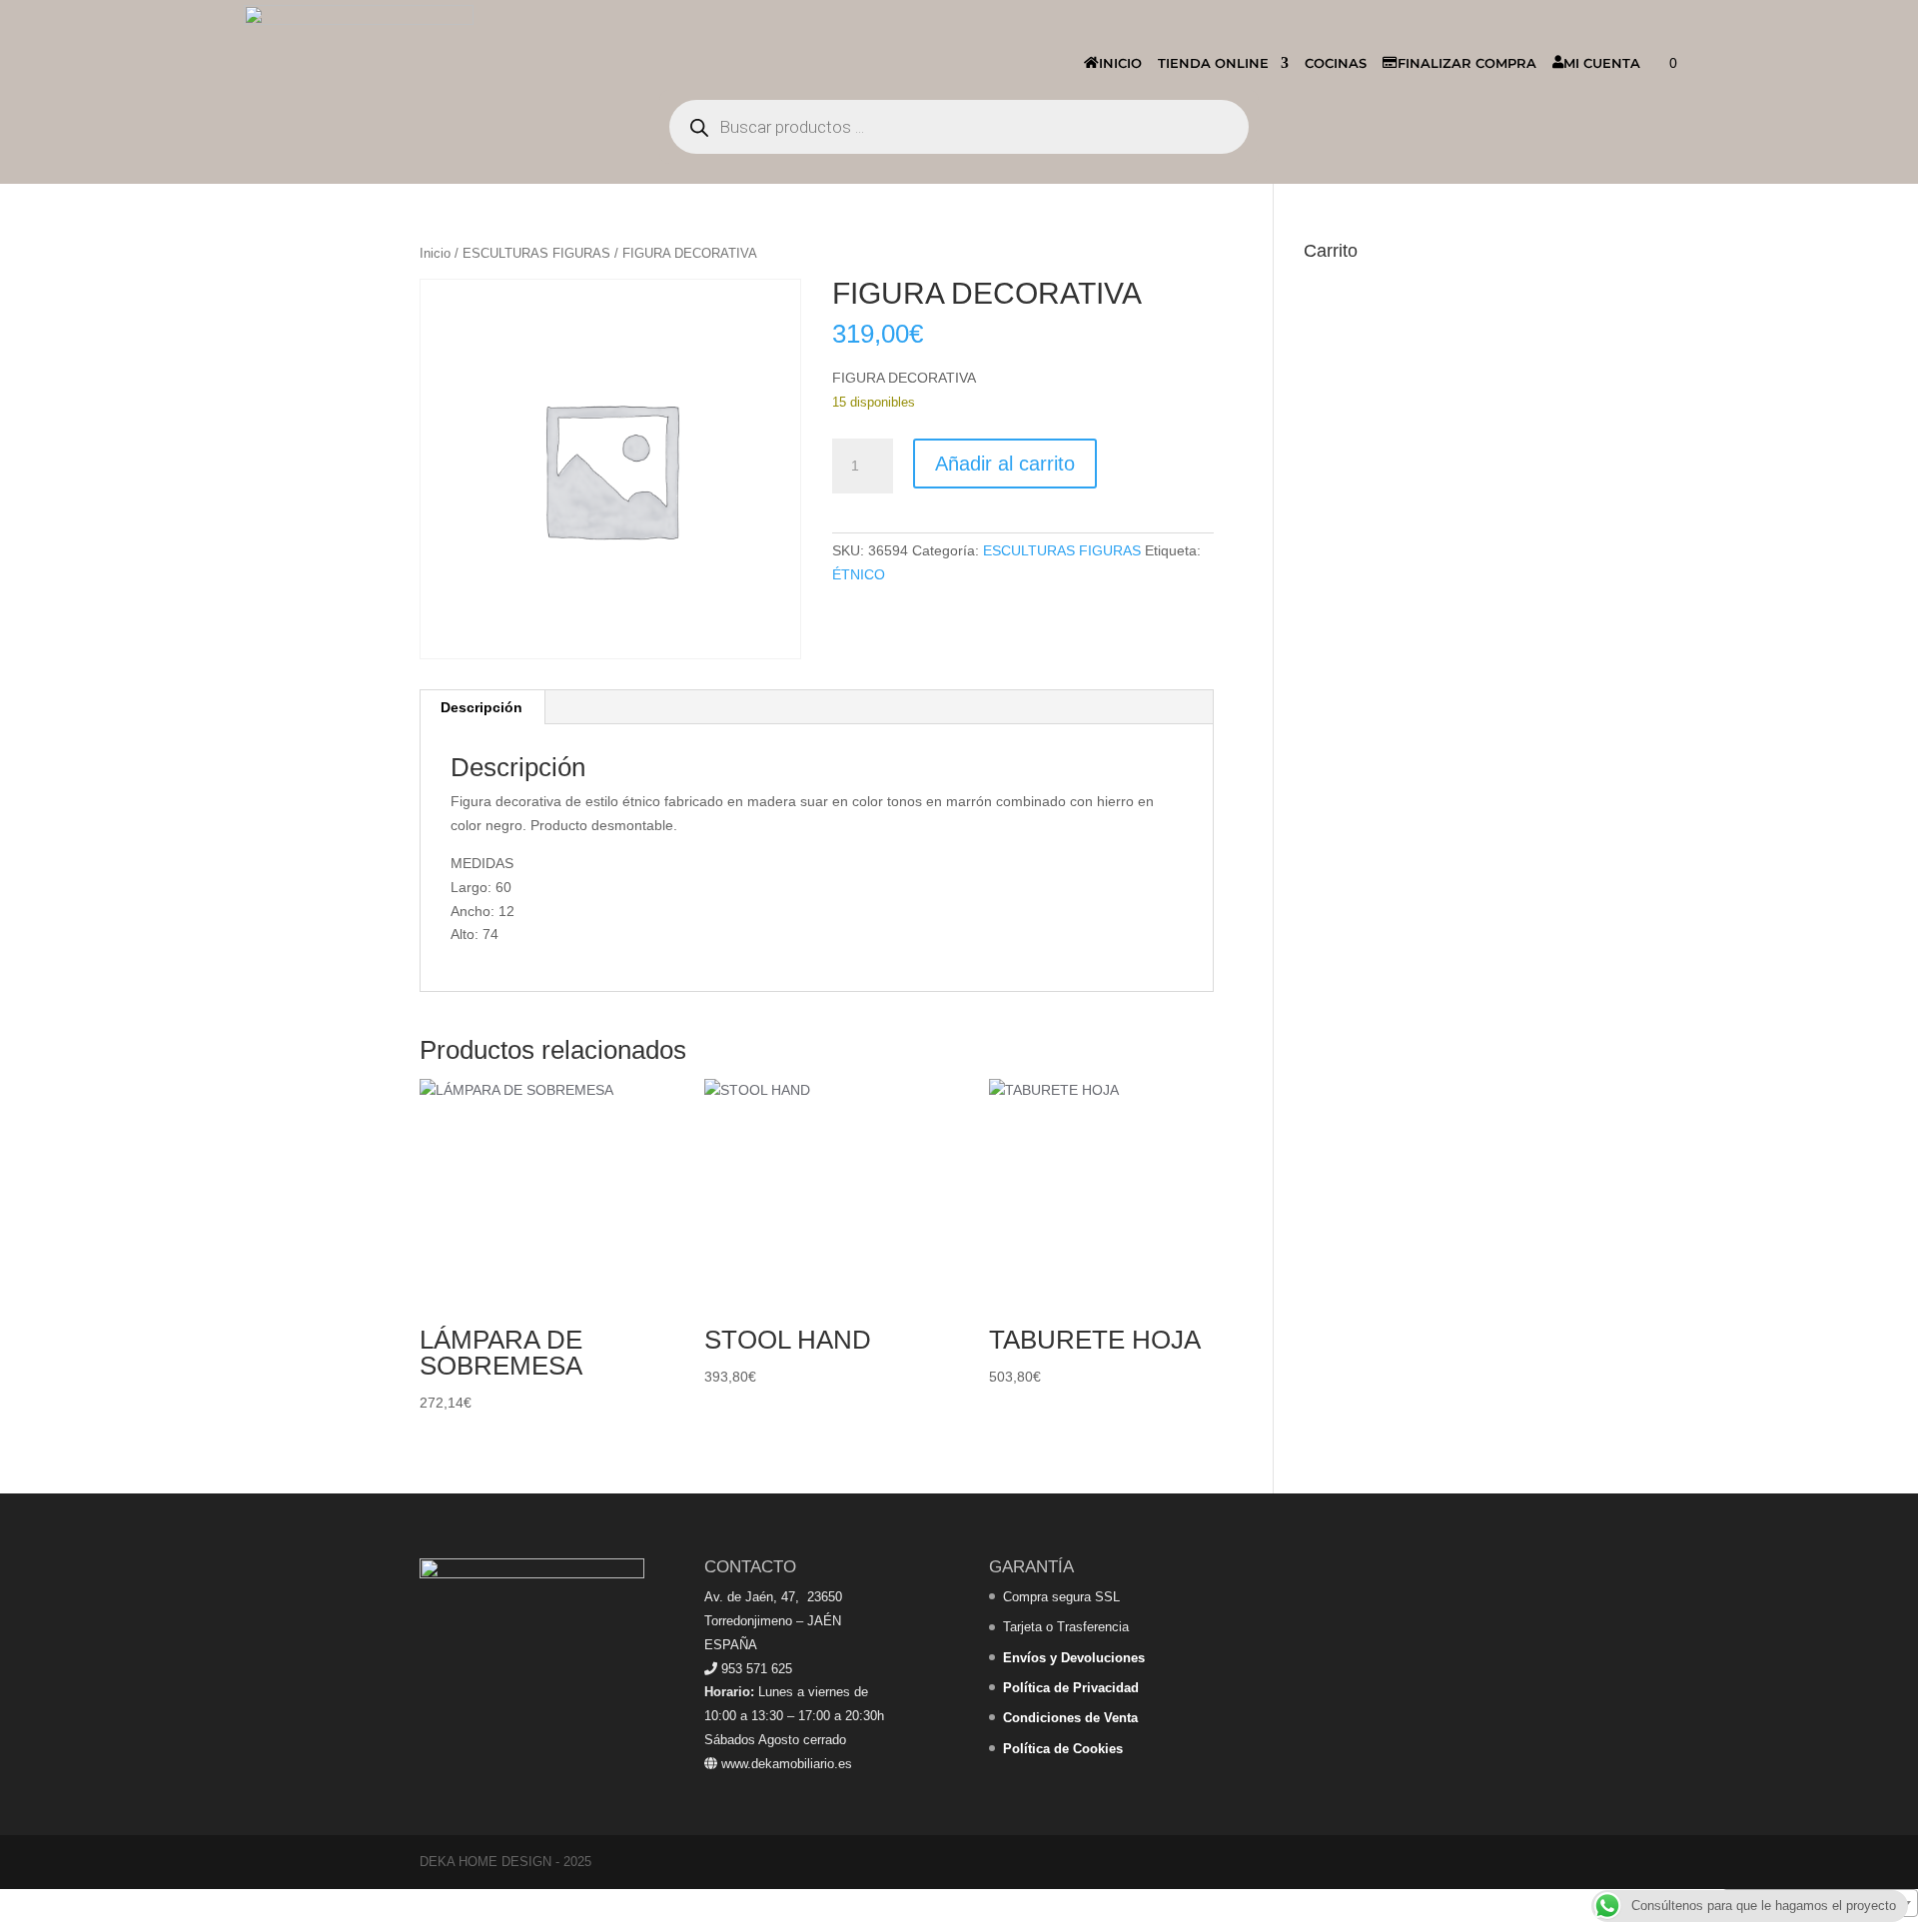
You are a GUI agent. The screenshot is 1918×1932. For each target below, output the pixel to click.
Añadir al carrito (1005, 464)
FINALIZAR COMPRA (1467, 63)
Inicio (435, 253)
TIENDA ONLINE (1213, 63)
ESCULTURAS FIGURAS (536, 253)
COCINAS (1336, 63)
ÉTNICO (859, 574)
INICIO (1120, 63)
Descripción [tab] (481, 707)
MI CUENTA (1602, 63)
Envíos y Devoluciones (1074, 1658)
